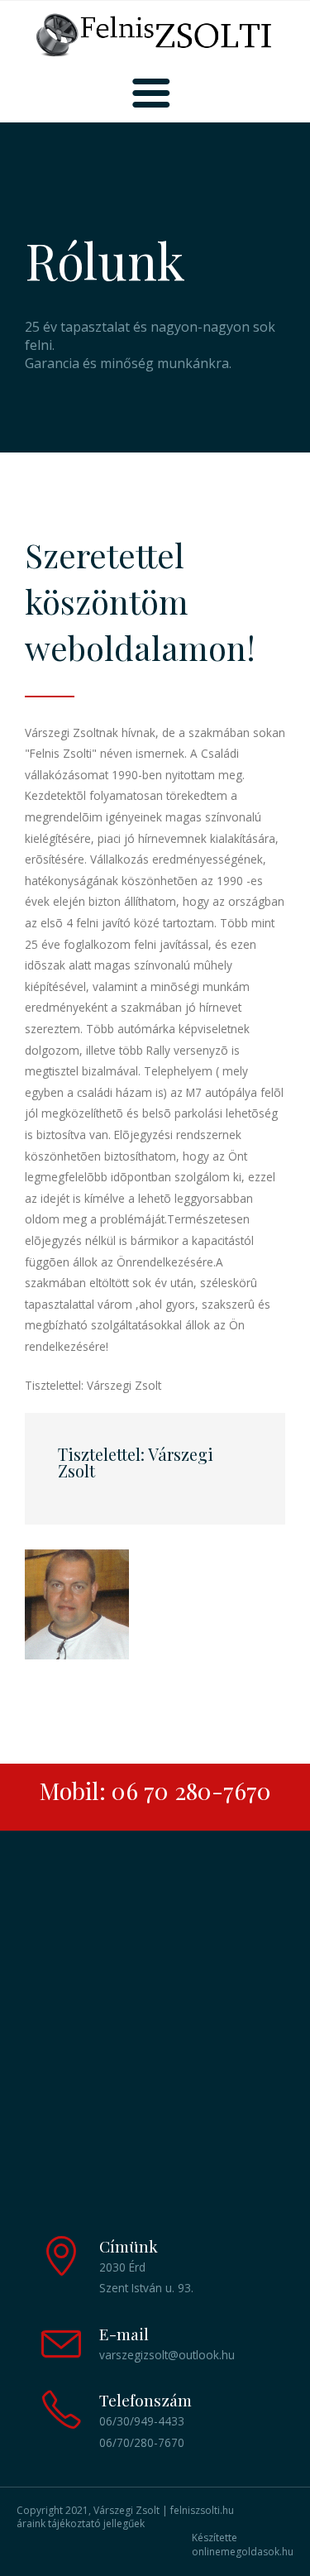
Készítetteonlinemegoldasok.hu (243, 2545)
